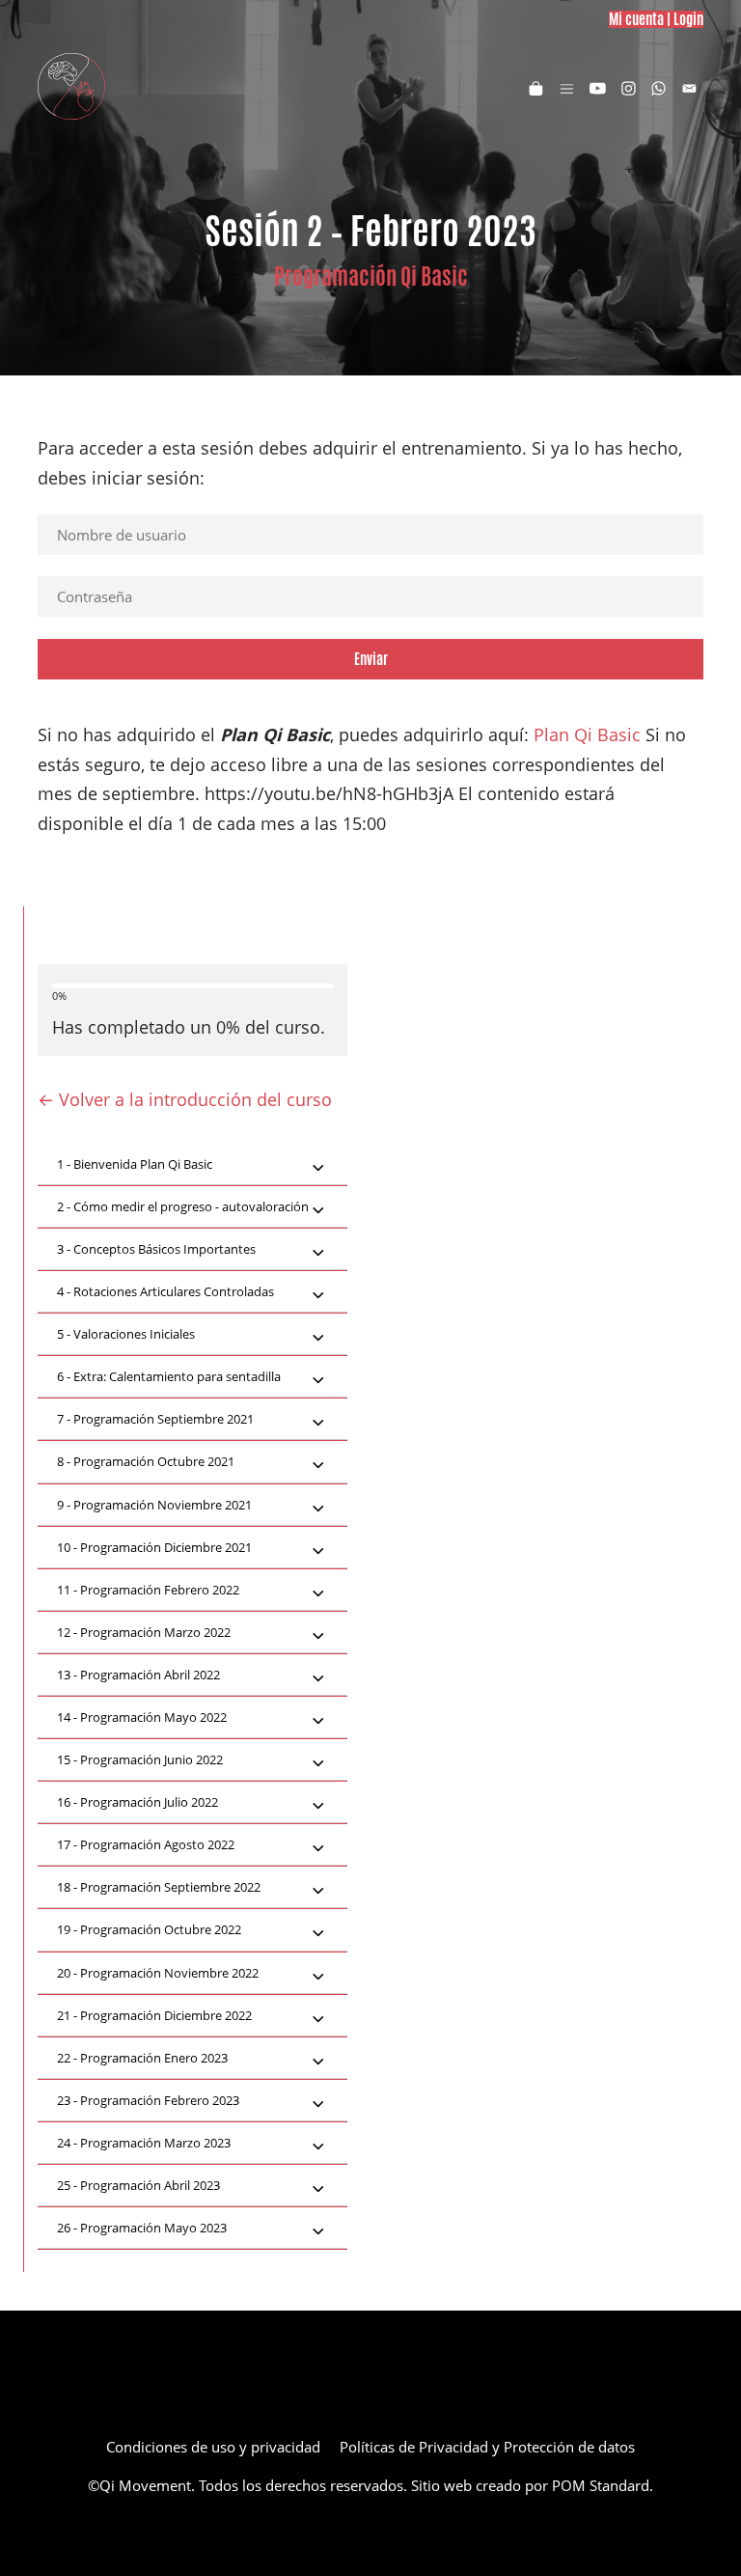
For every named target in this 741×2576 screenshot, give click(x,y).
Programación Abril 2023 (138, 2185)
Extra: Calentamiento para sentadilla (169, 1376)
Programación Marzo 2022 (144, 1632)
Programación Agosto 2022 (146, 1844)
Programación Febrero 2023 (148, 2100)
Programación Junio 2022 (140, 1759)
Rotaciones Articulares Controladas (165, 1291)
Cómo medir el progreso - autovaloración (183, 1206)
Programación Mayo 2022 (142, 1717)
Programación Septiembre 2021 (155, 1419)
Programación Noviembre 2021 (154, 1505)
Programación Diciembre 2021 (154, 1547)
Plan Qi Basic (587, 734)
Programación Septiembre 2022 (159, 1887)
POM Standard (601, 2485)
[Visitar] (598, 87)
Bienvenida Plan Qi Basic (135, 1164)
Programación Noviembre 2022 (158, 1973)
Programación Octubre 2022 (149, 1929)
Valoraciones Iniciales (126, 1334)
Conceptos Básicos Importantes (156, 1249)
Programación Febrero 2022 (148, 1590)
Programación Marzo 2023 (144, 2143)
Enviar (371, 659)
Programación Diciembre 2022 (154, 2015)
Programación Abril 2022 (138, 1675)
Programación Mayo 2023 (142, 2228)
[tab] (192, 1165)
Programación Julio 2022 (137, 1802)
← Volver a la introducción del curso (185, 1099)
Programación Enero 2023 (142, 2058)
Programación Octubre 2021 (146, 1461)
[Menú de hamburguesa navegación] (567, 87)
